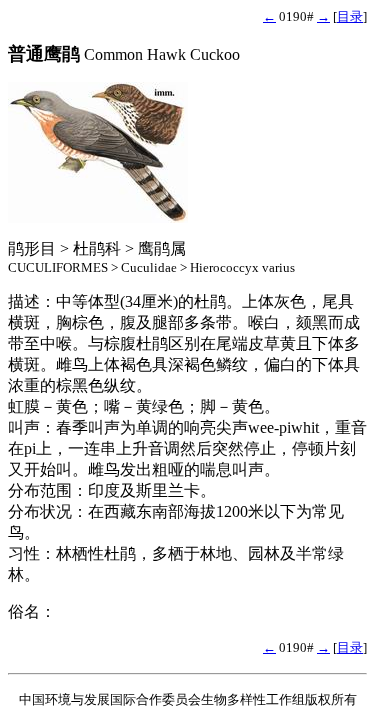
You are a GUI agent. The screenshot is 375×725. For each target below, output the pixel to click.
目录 (350, 16)
